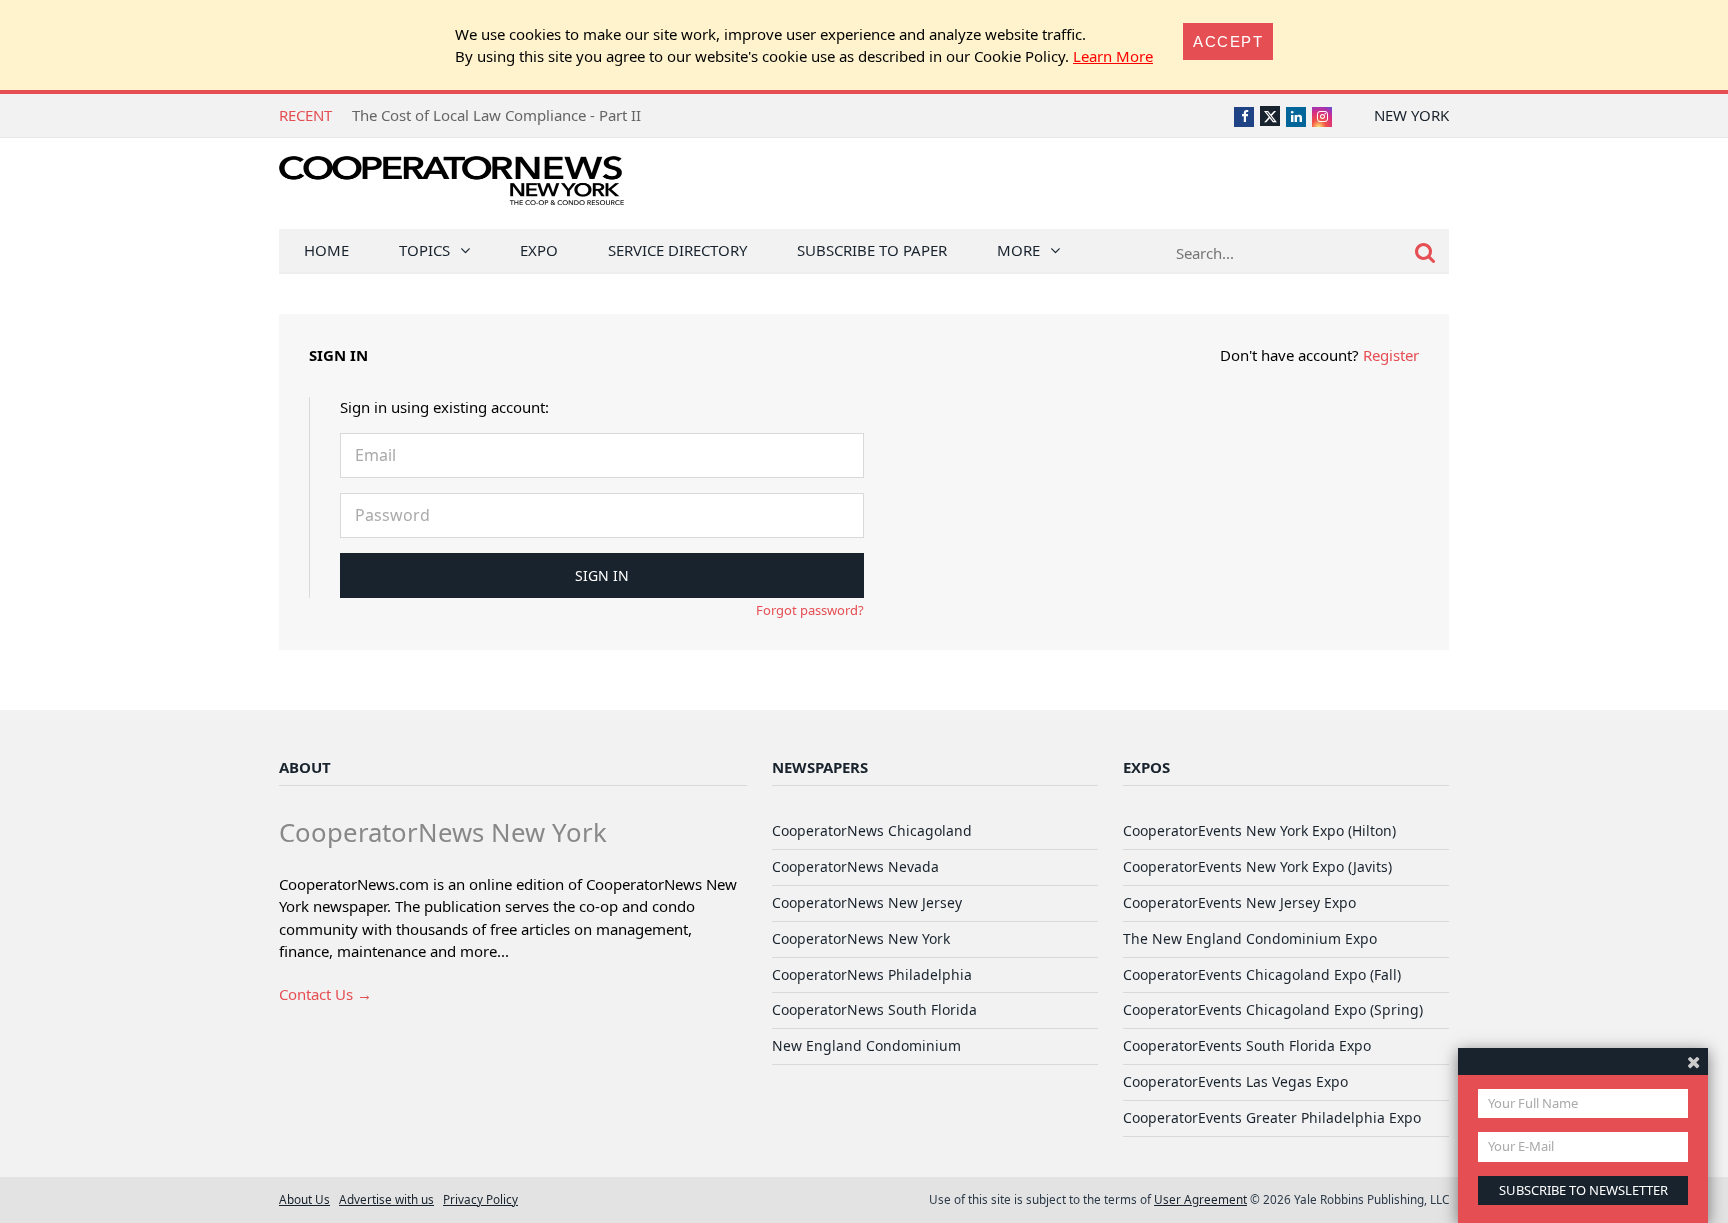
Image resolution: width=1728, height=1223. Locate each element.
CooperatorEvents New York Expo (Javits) (1257, 866)
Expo (539, 250)
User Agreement (1200, 1199)
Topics (424, 250)
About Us (304, 1199)
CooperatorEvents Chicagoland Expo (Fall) (1262, 974)
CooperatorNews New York (861, 938)
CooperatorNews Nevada (855, 866)
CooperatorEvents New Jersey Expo (1239, 902)
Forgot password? (810, 610)
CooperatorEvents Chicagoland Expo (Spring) (1273, 1009)
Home (326, 250)
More (1018, 250)
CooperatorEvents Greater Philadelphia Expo (1272, 1117)
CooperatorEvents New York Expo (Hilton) (1259, 830)
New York (1411, 115)
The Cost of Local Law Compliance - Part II (496, 115)
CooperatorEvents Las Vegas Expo (1235, 1081)
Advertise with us (386, 1199)
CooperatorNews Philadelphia (872, 974)
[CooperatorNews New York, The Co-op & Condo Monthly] (451, 187)
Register (1391, 355)
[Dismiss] (1693, 1061)
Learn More (1113, 56)
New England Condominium (866, 1045)
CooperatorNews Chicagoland (872, 830)
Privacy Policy (480, 1199)
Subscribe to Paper (872, 250)
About (305, 767)
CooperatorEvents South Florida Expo (1247, 1045)
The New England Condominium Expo (1250, 938)
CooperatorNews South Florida (874, 1009)
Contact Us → (325, 994)
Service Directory (677, 250)
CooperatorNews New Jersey (867, 902)
